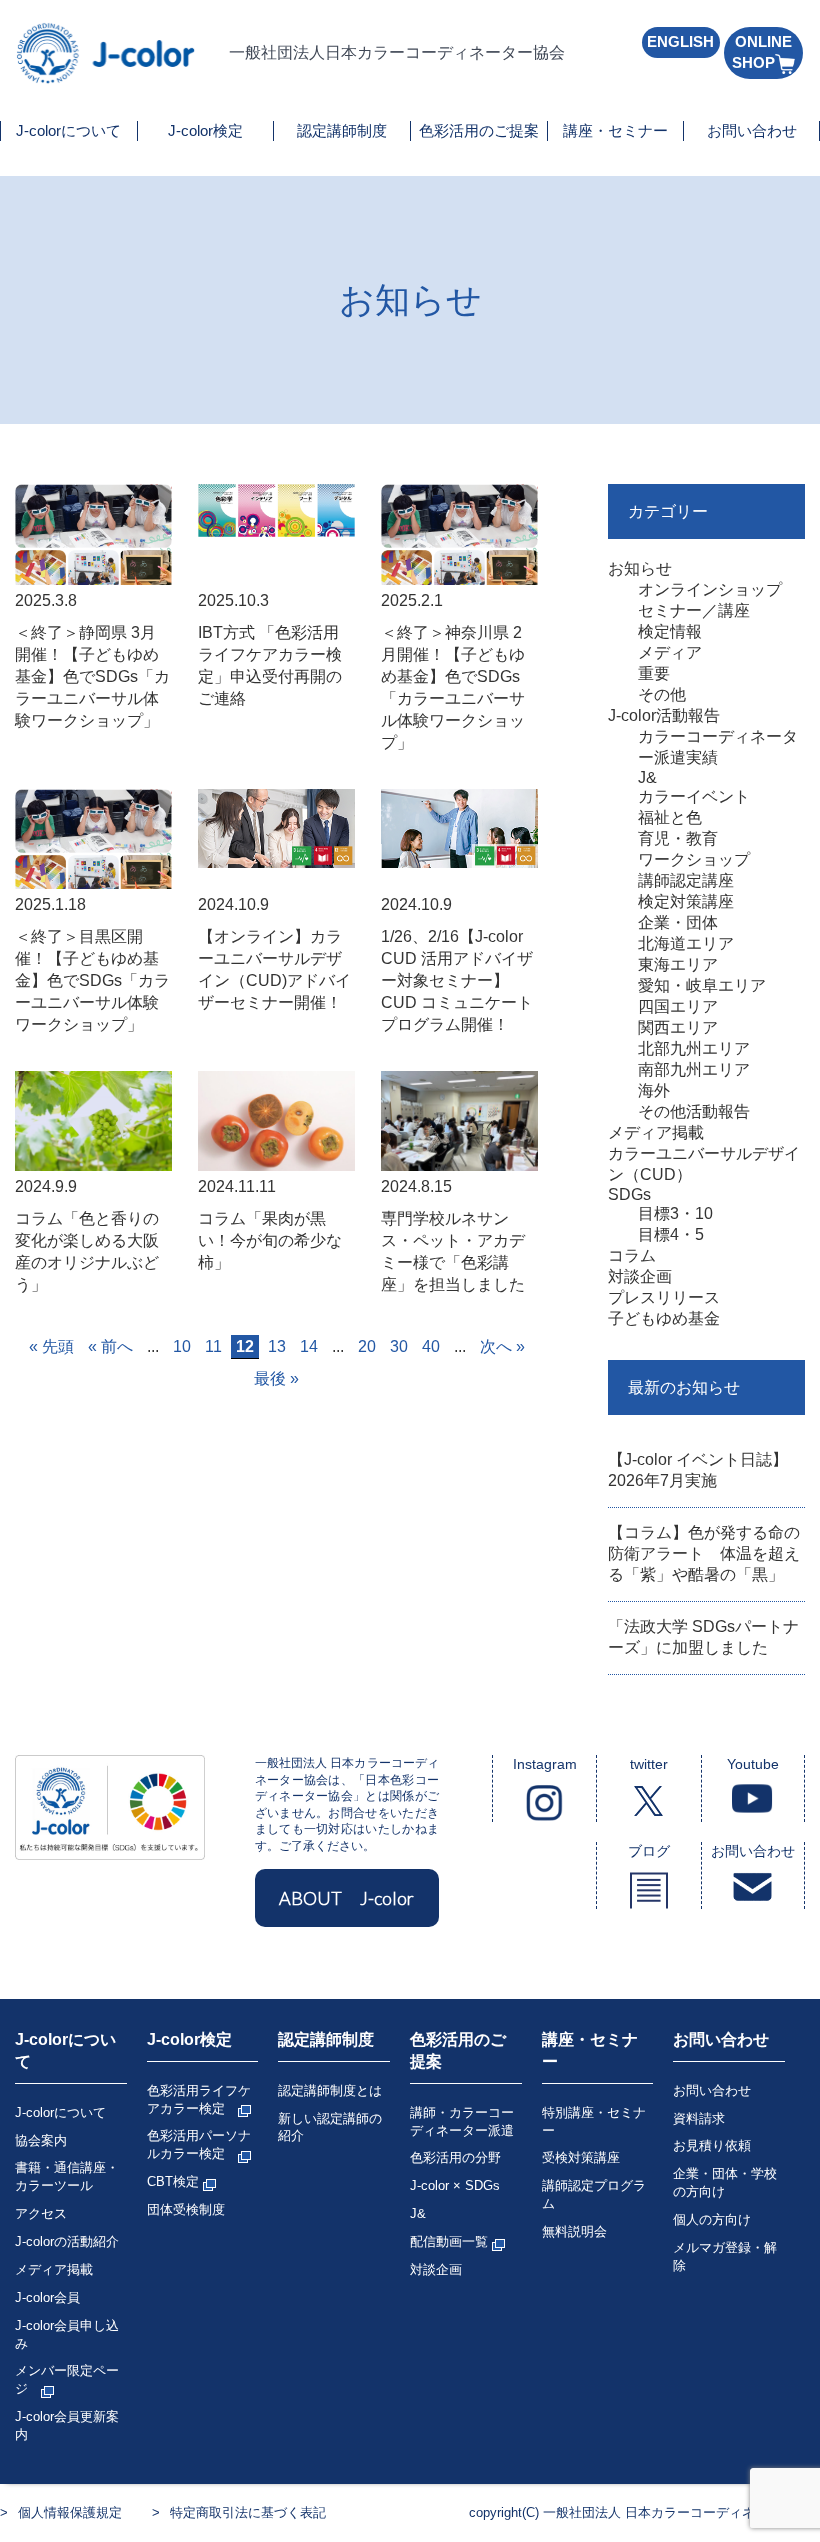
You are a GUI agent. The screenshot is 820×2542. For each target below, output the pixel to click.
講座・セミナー (615, 130)
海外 (654, 1090)
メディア (670, 652)
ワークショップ (694, 859)
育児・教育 (678, 838)
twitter (649, 1764)
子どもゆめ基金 (664, 1318)
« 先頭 (51, 1346)
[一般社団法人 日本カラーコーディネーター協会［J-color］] (107, 74)
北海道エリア (686, 943)
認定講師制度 (342, 130)
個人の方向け (712, 2219)
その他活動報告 (694, 1111)
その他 (662, 694)
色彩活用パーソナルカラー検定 (199, 2144)
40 (431, 1346)
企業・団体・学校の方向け (725, 2182)
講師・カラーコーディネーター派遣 (462, 2121)
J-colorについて (68, 130)
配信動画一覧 (451, 2241)
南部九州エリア (694, 1069)
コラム (632, 1255)
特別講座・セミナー (594, 2121)
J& (647, 777)
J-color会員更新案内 (67, 2425)
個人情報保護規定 (70, 2512)
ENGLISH (680, 41)
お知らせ (640, 568)
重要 (654, 673)
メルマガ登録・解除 (725, 2256)
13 (277, 1346)
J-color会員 (47, 2297)
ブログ (649, 1851)
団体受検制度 (186, 2209)
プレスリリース (664, 1297)
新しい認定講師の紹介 (330, 2127)
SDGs (629, 1194)
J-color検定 (205, 130)
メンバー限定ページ (67, 2379)
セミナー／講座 (694, 610)
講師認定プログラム (594, 2194)
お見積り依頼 (712, 2145)
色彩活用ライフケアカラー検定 (199, 2099)
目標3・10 (675, 1213)
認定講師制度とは (330, 2090)
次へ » (502, 1346)
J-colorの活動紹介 (67, 2241)
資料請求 (699, 2118)
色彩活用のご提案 (479, 130)
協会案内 (41, 2140)
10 (182, 1346)
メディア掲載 (656, 1132)
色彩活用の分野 (455, 2157)
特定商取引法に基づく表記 (248, 2512)
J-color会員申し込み (67, 2334)
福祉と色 (670, 817)
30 (399, 1346)
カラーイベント (694, 796)
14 (309, 1346)
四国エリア (678, 1006)
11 (213, 1346)
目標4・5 (671, 1234)
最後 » (276, 1378)
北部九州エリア (694, 1048)
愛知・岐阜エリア (702, 985)
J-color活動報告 (664, 715)
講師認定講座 (686, 880)
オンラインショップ (710, 589)
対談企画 (640, 1276)
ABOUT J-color (346, 1898)
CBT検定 (175, 2181)
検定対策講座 (686, 901)
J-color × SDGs (455, 2185)
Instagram (545, 1764)
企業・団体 (678, 922)
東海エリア (678, 964)
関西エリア (678, 1027)
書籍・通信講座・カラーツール (67, 2176)
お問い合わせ (752, 130)
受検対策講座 (581, 2157)
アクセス (41, 2213)
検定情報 (670, 631)
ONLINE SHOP (762, 52)
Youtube (753, 1764)
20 (367, 1346)
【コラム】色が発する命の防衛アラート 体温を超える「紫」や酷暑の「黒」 (704, 1553)
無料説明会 (574, 2231)
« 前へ (110, 1346)
